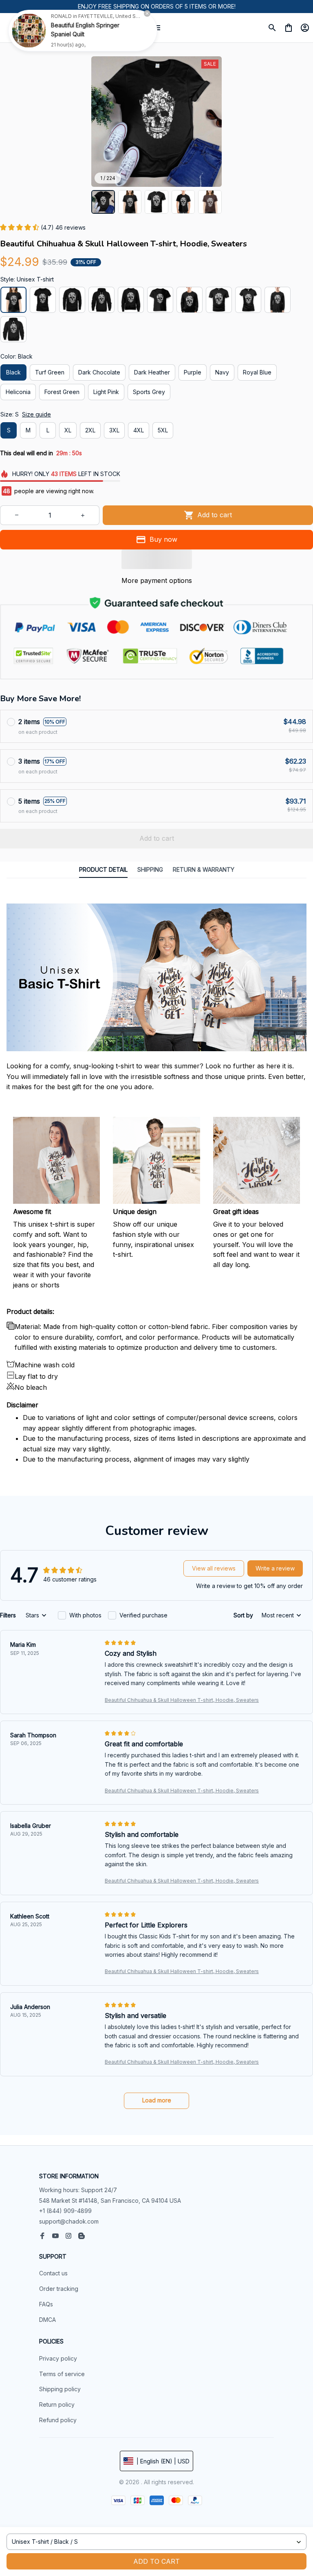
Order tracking (59, 2289)
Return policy (57, 2404)
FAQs (46, 2304)
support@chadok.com (69, 2221)
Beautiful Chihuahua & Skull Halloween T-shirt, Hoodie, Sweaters (182, 1700)
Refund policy (58, 2420)
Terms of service (62, 2374)
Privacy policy (58, 2358)
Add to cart (156, 2561)
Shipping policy (60, 2389)
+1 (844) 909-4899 (65, 2211)
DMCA (47, 2320)
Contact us (53, 2273)
